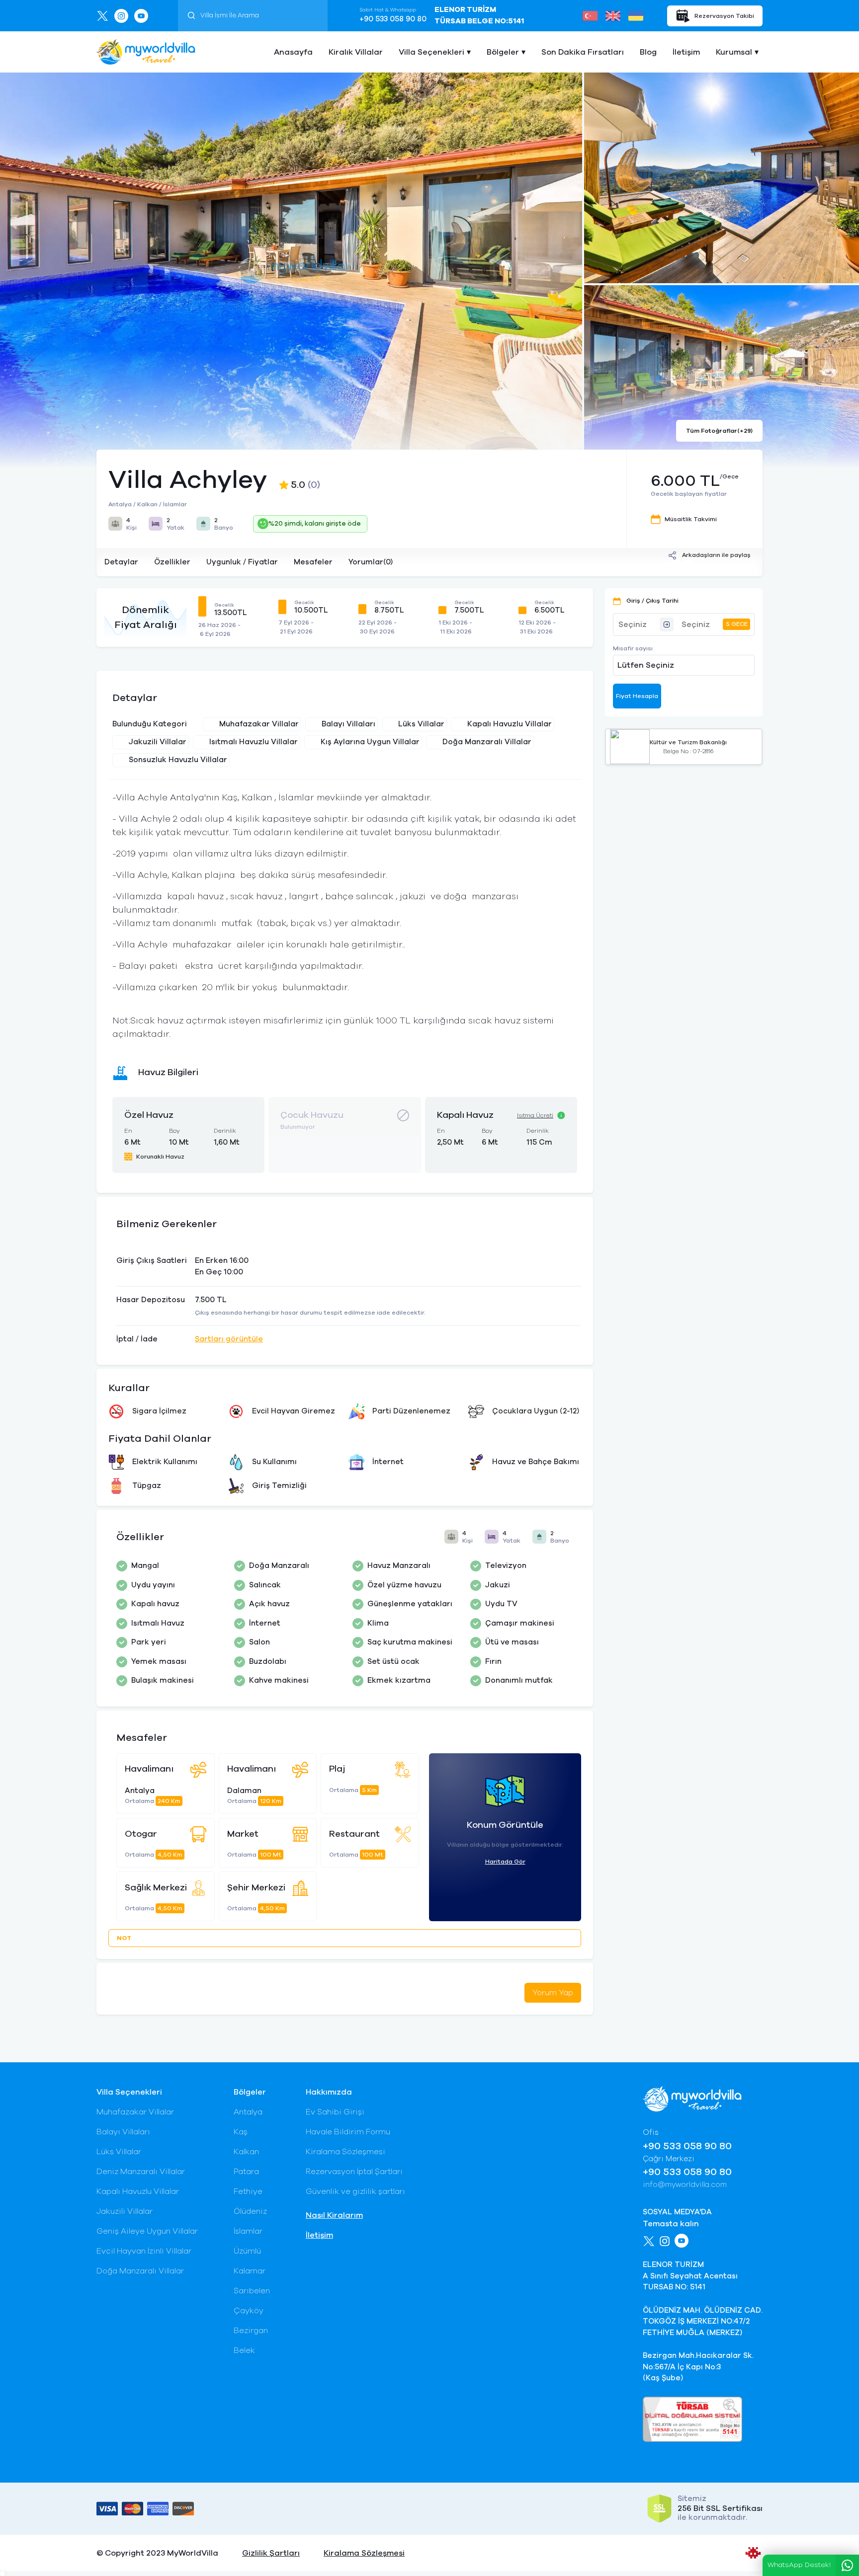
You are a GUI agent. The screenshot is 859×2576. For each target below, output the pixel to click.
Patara (246, 2172)
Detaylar (121, 562)
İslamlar (248, 2231)
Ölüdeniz (250, 2211)
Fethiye (248, 2191)
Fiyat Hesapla (637, 696)
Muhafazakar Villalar (135, 2112)
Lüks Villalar (119, 2152)
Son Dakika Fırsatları (583, 52)
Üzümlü (247, 2251)
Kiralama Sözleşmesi (345, 2152)
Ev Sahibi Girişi (335, 2112)
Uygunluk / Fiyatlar (242, 562)
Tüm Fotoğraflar (719, 431)
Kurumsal (734, 52)
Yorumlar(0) (371, 562)
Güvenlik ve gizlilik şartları (355, 2191)
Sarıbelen (252, 2291)
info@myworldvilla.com (685, 2185)
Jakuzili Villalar (125, 2211)
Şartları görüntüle (229, 1339)
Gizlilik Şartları (271, 2553)
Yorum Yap (553, 1993)
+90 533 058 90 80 (393, 19)
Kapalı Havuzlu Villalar (138, 2191)
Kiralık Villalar (356, 52)
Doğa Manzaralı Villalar (140, 2271)
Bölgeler (503, 52)
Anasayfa (293, 52)
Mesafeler (313, 562)
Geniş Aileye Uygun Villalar (147, 2231)
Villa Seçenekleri (431, 52)
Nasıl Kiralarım (334, 2215)
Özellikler (172, 562)
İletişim (686, 52)
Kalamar (250, 2271)
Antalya (248, 2112)
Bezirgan (251, 2331)
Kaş (241, 2132)
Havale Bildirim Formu (348, 2132)
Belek (244, 2350)
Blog (648, 52)
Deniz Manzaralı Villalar (141, 2172)
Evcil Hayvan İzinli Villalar (144, 2251)
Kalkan (246, 2152)
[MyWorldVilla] (146, 52)
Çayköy (249, 2311)
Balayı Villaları (123, 2132)
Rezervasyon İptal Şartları (354, 2172)
